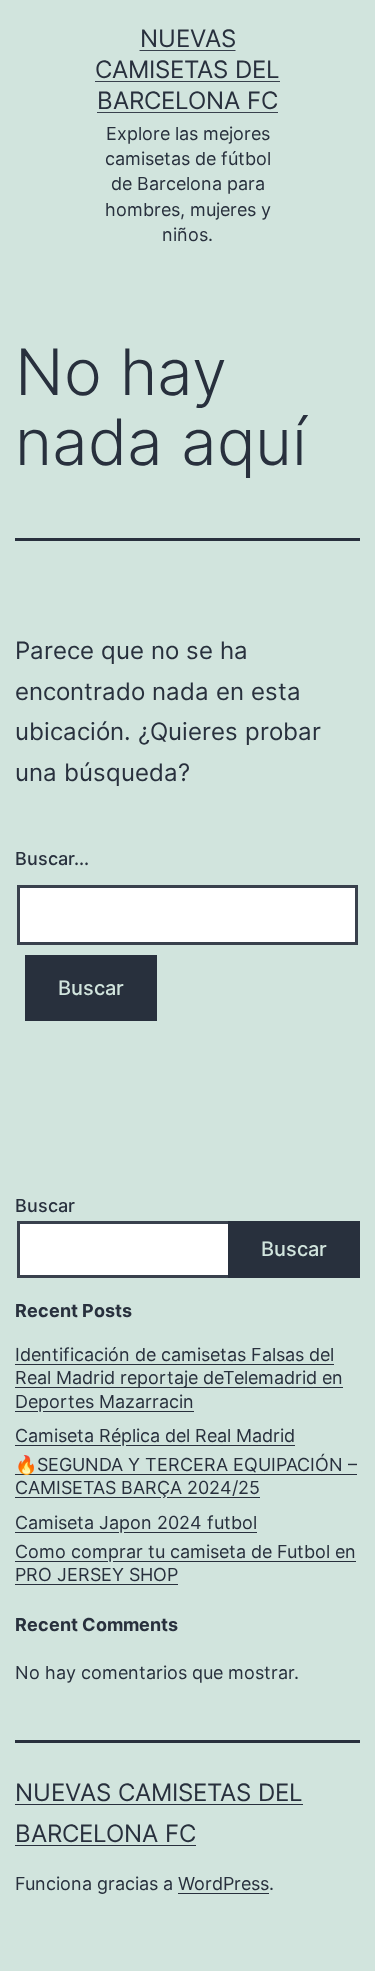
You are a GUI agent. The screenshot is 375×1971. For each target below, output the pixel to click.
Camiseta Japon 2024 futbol (136, 1522)
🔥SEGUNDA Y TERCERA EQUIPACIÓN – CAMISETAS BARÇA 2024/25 (186, 1476)
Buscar (45, 1205)
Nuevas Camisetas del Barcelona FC (187, 69)
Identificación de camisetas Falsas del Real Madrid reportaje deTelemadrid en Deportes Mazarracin (179, 1378)
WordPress (223, 1883)
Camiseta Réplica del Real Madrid (155, 1435)
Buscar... (52, 858)
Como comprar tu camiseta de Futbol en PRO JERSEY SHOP (185, 1563)
